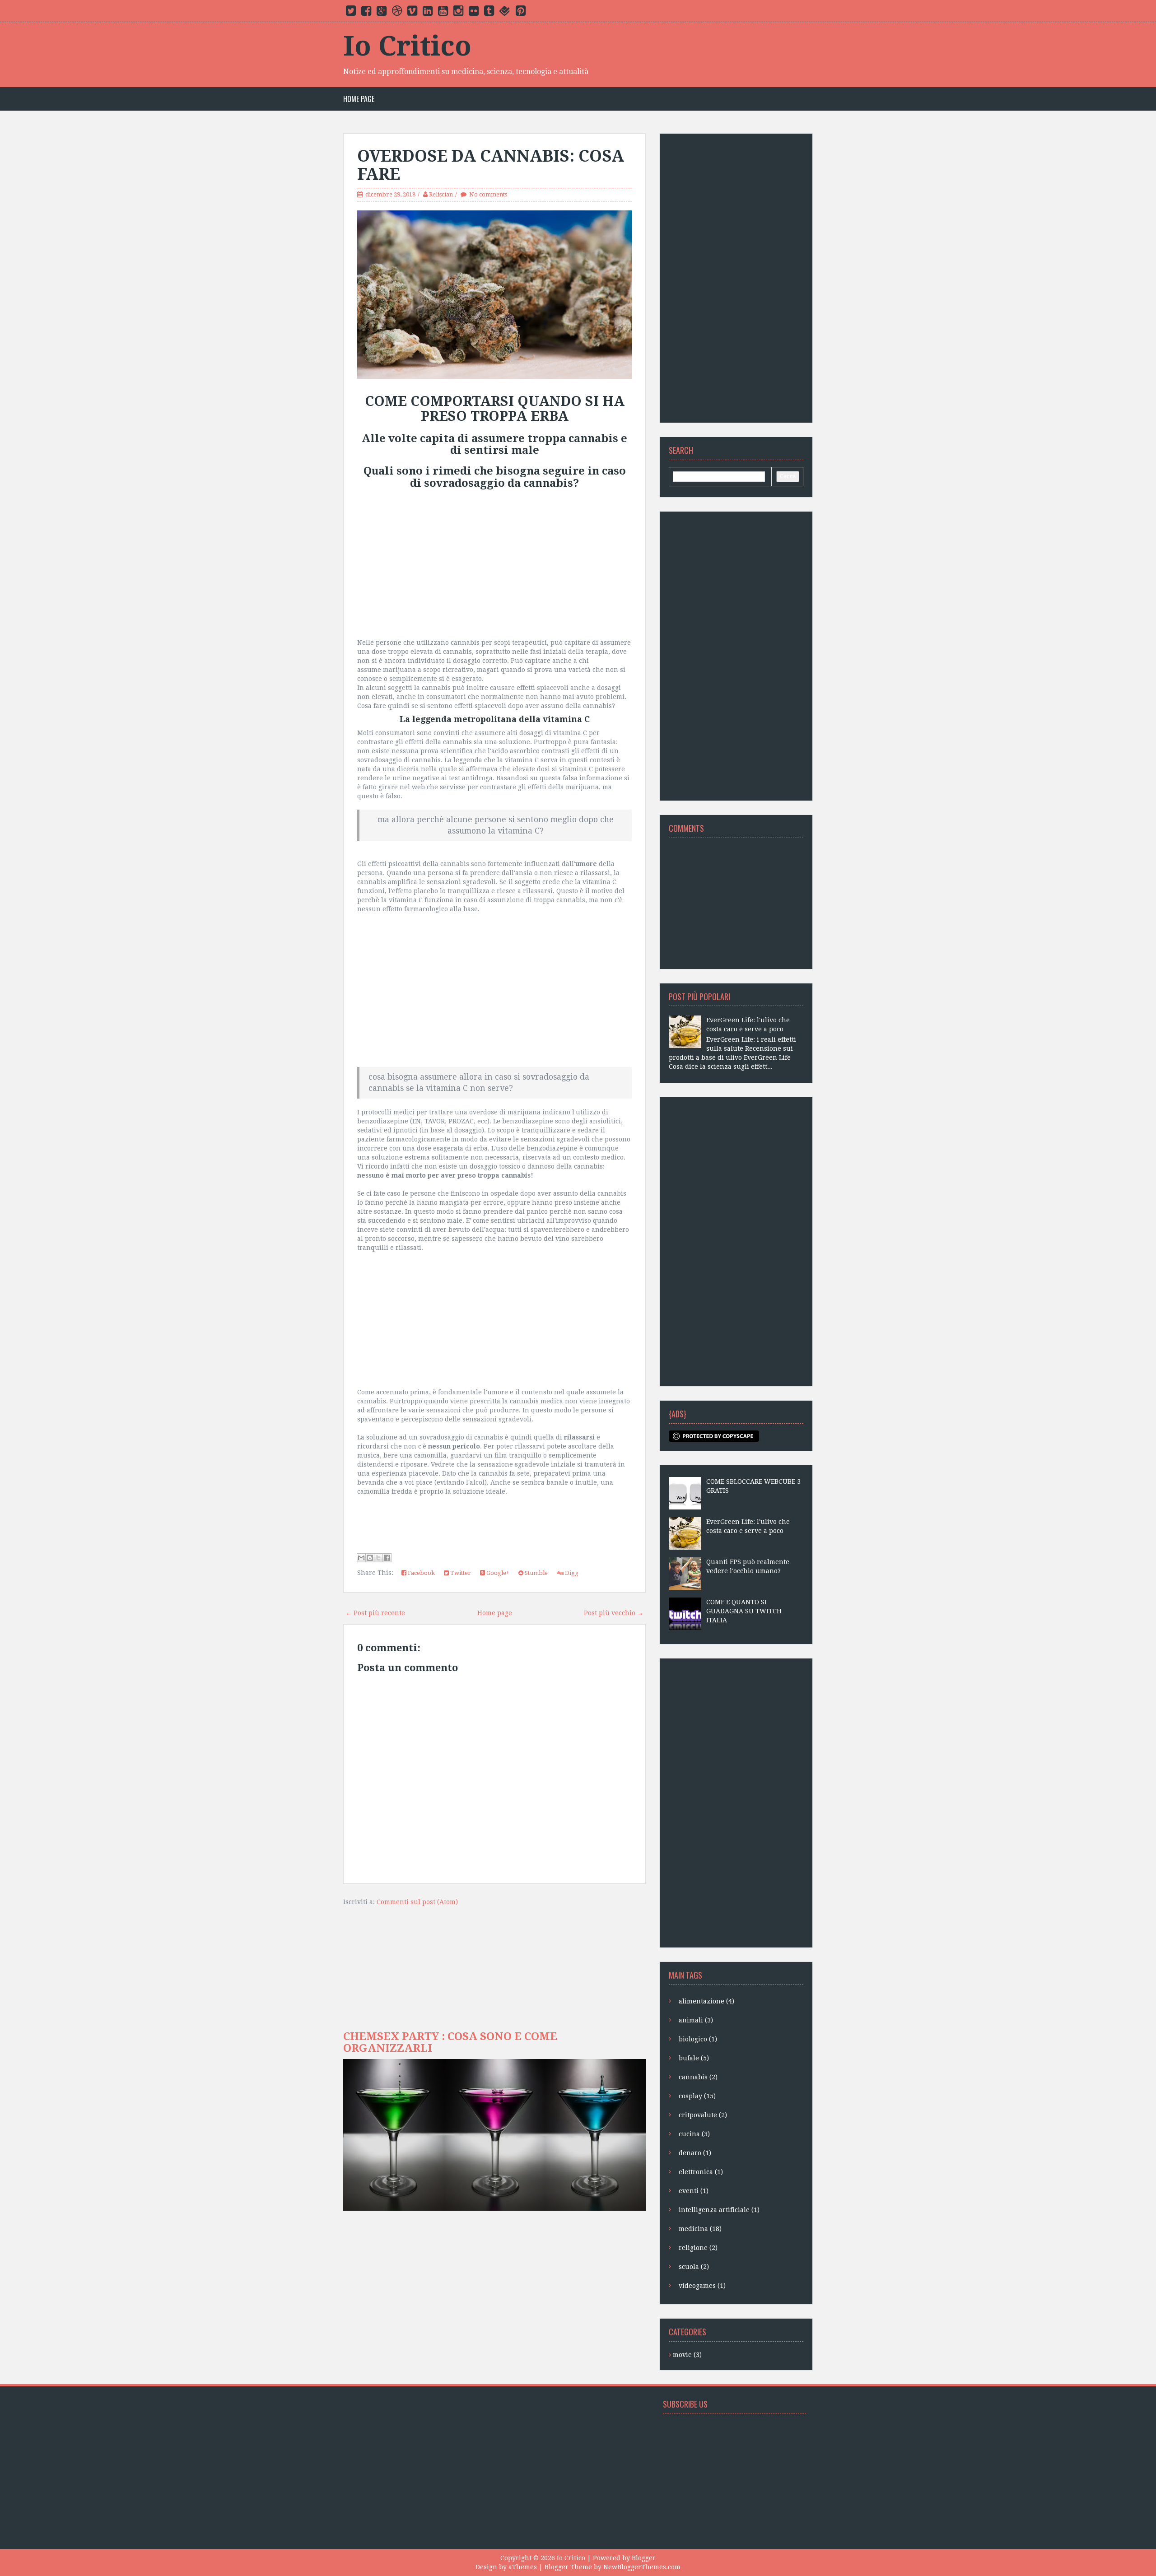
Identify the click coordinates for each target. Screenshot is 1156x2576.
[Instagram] (458, 13)
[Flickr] (474, 13)
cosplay (697, 2096)
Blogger (644, 2558)
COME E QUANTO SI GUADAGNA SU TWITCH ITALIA (744, 1611)
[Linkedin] (428, 13)
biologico (698, 2039)
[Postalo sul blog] (370, 1558)
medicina (700, 2229)
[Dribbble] (397, 13)
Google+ (497, 1573)
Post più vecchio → (614, 1613)
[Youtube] (443, 13)
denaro (695, 2153)
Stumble (536, 1573)
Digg (571, 1573)
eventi (694, 2191)
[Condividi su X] (378, 1558)
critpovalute (703, 2115)
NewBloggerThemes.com (642, 2567)
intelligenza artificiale (719, 2210)
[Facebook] (366, 13)
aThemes (523, 2567)
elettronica (701, 2172)
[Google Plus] (382, 13)
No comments (488, 194)
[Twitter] (351, 13)
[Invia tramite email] (361, 1558)
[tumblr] (489, 13)
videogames (702, 2286)
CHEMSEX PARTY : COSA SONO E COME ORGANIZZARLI (450, 2042)
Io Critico (407, 46)
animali (696, 2020)
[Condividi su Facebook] (387, 1558)
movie (687, 2355)
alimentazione (706, 2001)
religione (698, 2248)
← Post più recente (375, 1613)
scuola (694, 2267)
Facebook (421, 1573)
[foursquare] (505, 13)
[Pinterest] (521, 13)
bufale (694, 2058)
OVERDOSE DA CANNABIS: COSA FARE (491, 165)
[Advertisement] (494, 566)
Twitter (460, 1573)
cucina (694, 2134)
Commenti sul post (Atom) (417, 1902)
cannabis (698, 2077)
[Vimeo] (412, 13)
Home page (359, 99)
